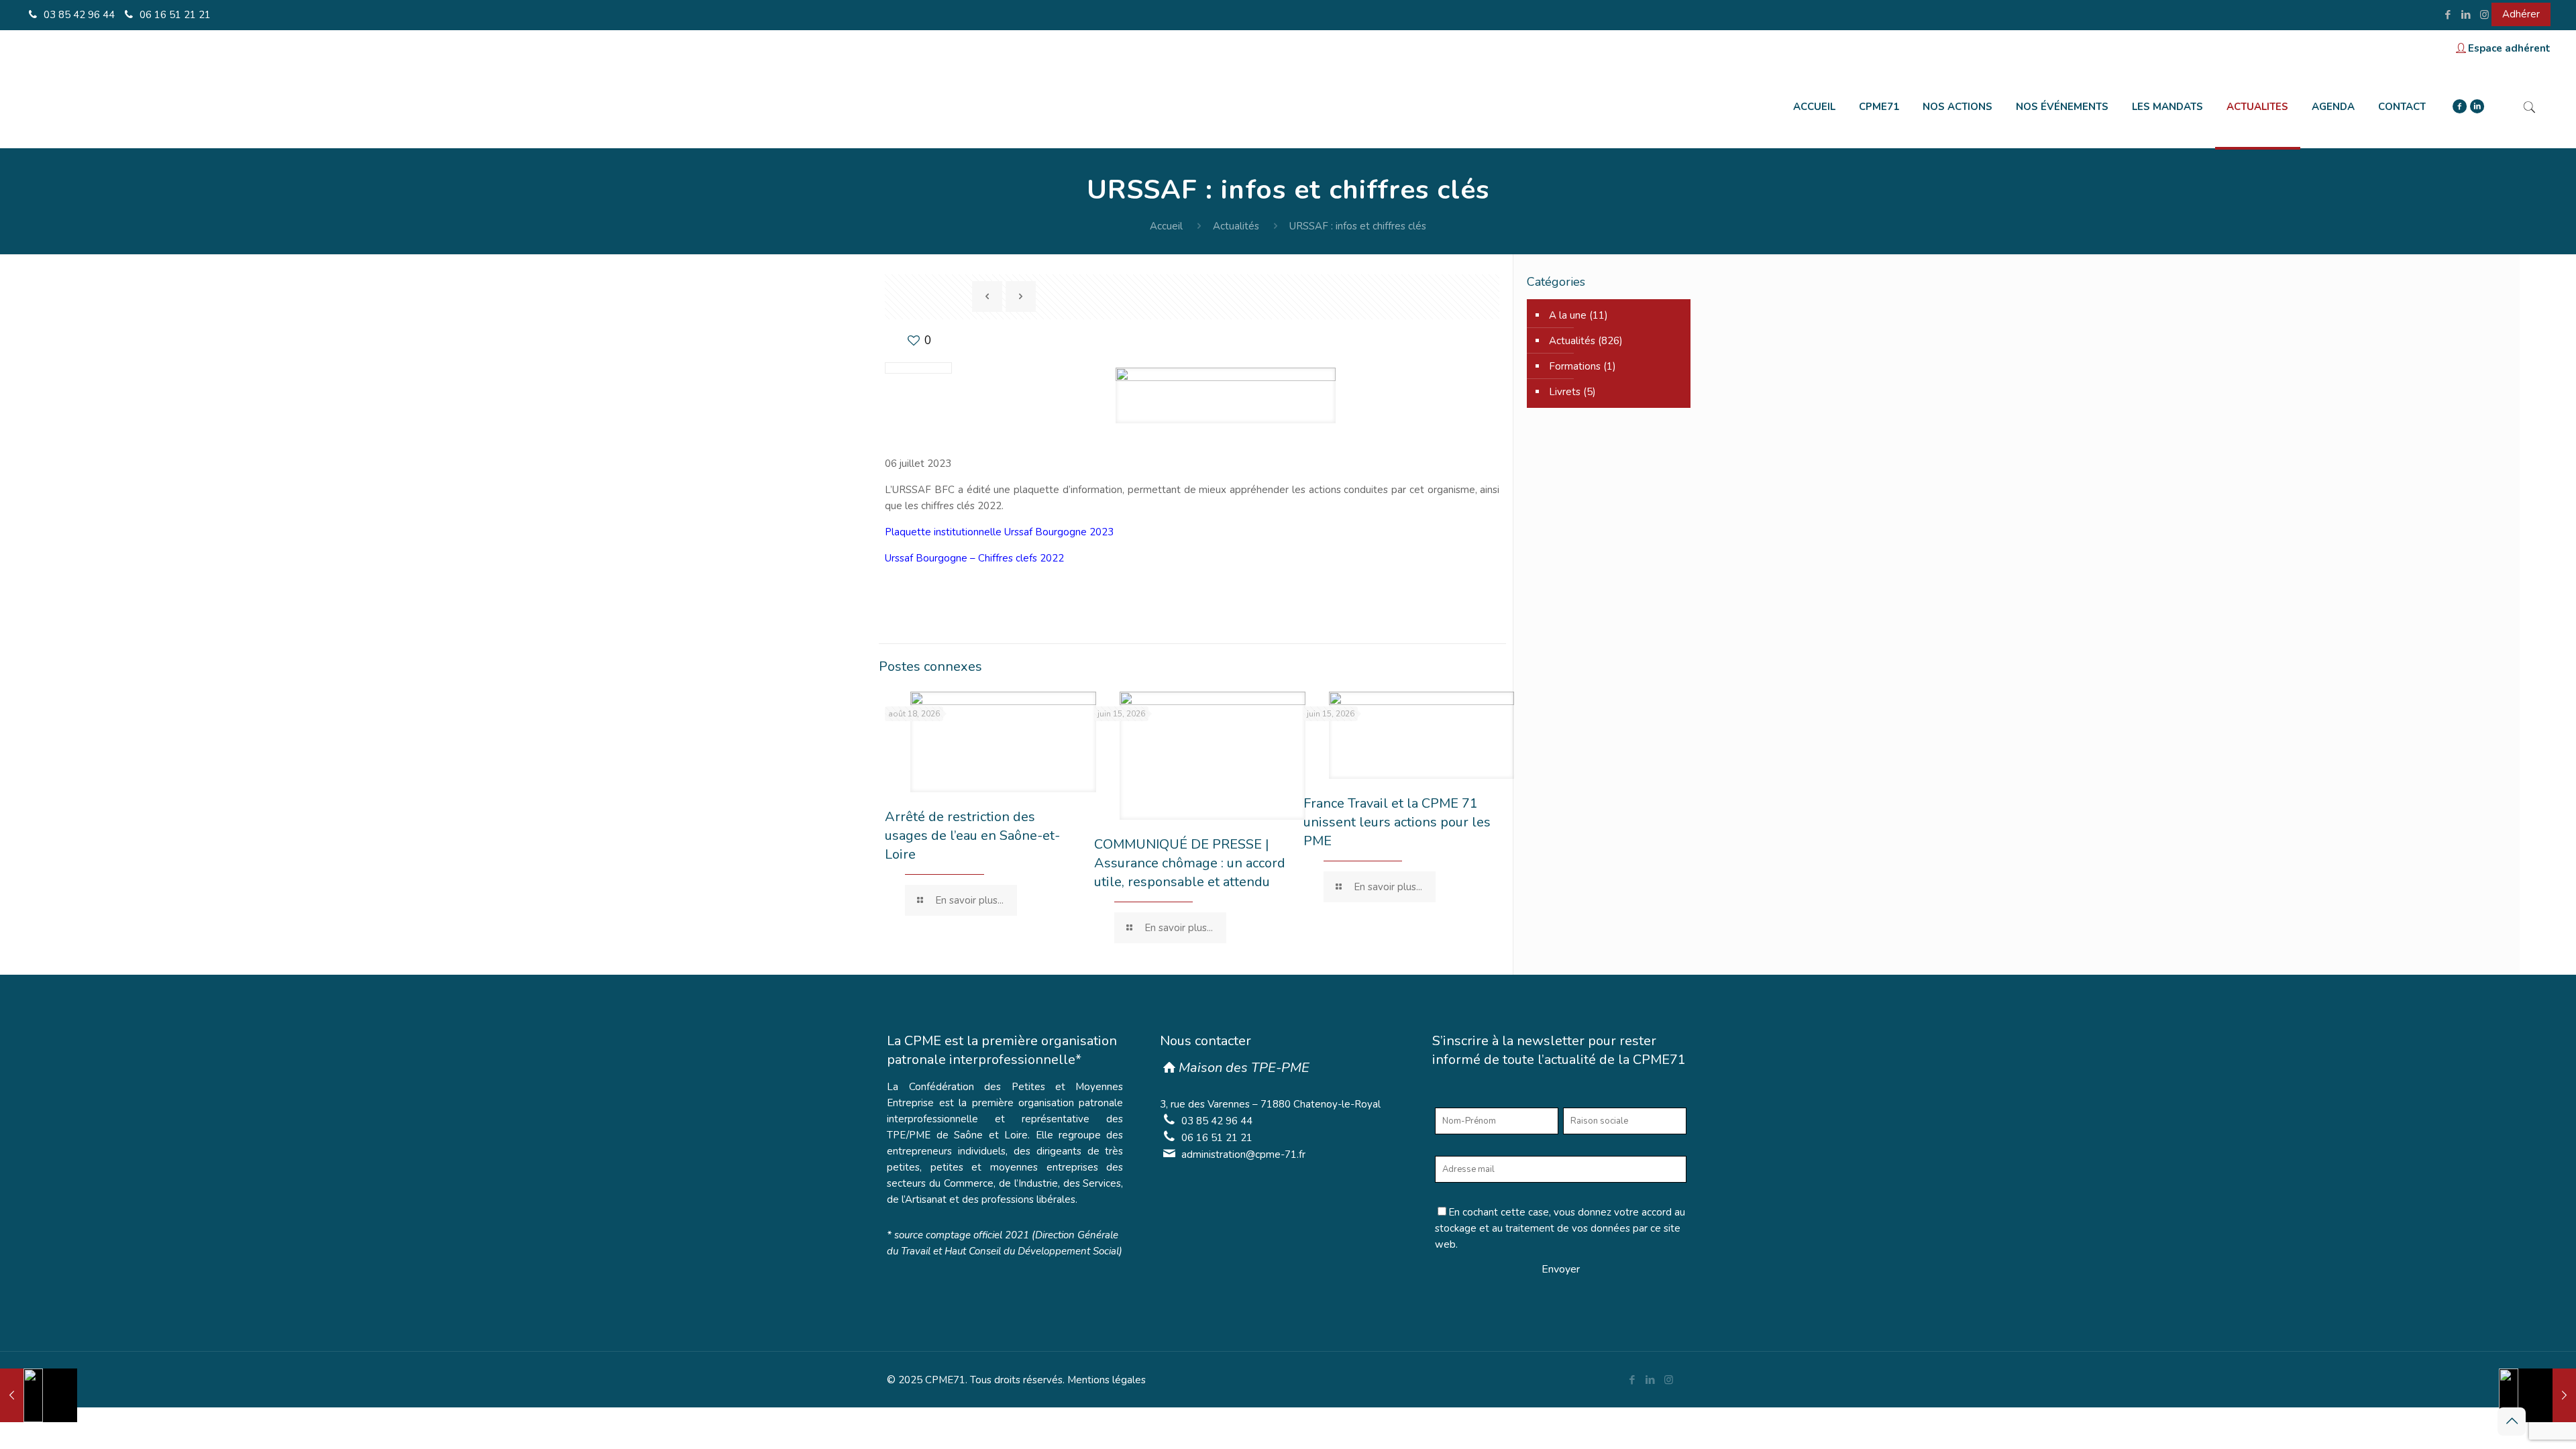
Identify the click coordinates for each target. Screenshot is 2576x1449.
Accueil (1166, 226)
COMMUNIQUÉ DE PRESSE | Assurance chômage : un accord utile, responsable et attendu (1190, 863)
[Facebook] (2448, 15)
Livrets (1565, 392)
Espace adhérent (2509, 48)
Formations (1575, 366)
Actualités (1236, 226)
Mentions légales (1107, 1380)
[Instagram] (2484, 15)
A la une (1568, 315)
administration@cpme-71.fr (1243, 1155)
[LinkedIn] (2466, 15)
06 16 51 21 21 (174, 15)
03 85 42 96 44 (78, 15)
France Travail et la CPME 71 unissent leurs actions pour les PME (1397, 822)
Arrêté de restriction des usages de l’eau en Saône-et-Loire (972, 836)
